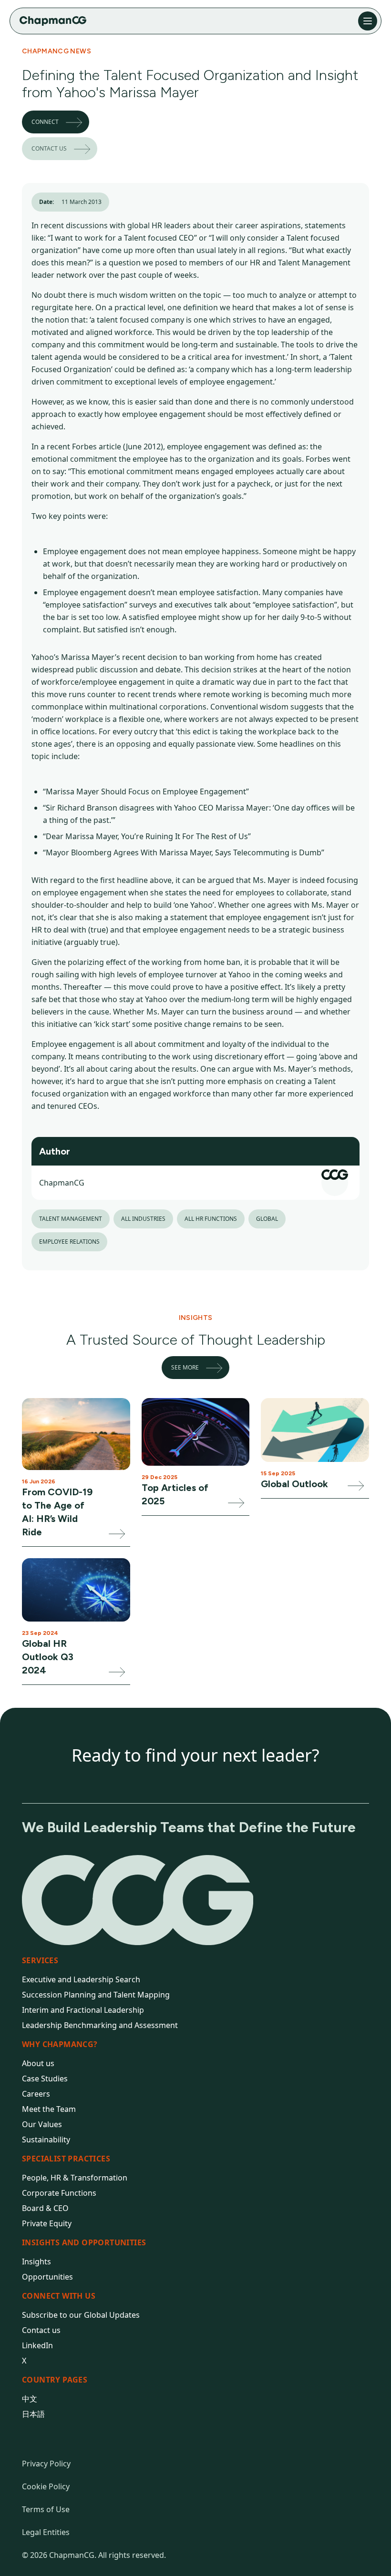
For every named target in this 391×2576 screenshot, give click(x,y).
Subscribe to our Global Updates (81, 2315)
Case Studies (45, 2079)
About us (38, 2063)
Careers (36, 2094)
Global (267, 1219)
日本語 (33, 2414)
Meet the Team (49, 2109)
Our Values (42, 2124)
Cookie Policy (46, 2486)
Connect (45, 122)
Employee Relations (69, 1242)
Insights (36, 2262)
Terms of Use (46, 2509)
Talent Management (71, 1219)
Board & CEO (45, 2208)
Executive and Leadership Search (81, 1979)
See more (185, 1367)
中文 (30, 2399)
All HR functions (211, 1219)
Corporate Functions (59, 2193)
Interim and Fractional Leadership (83, 2010)
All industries (143, 1219)
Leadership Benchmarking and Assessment (100, 2025)
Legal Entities (46, 2532)
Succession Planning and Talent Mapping (96, 1995)
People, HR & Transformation (75, 2178)
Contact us (49, 148)
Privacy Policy (46, 2464)
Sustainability (46, 2140)
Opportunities (47, 2277)
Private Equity (47, 2223)
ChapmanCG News (57, 51)
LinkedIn (37, 2345)
